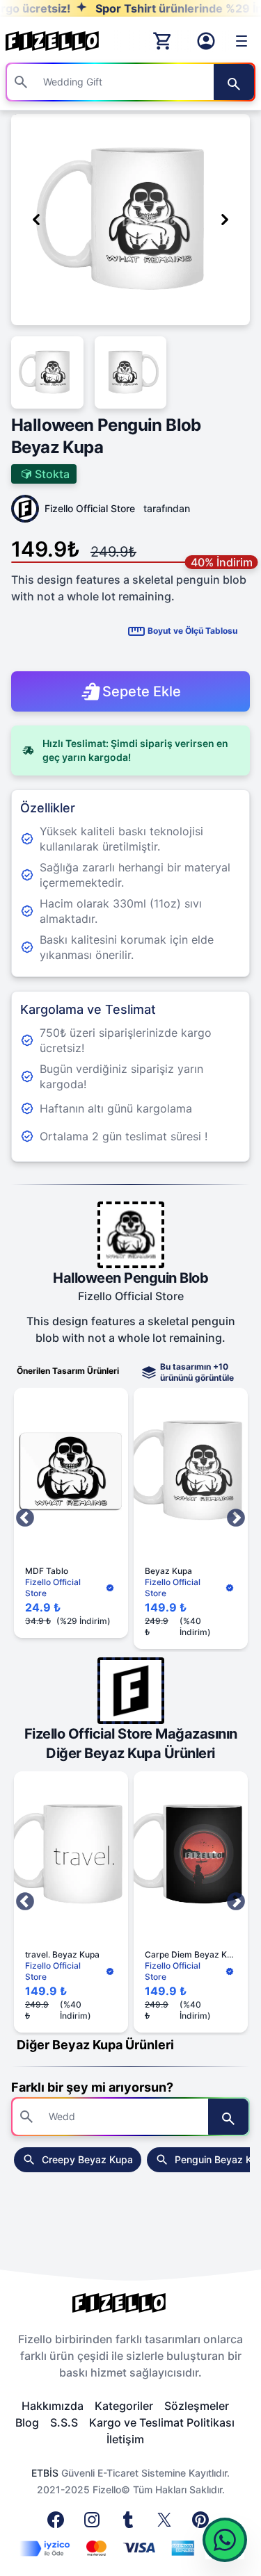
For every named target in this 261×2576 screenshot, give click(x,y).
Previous (25, 1518)
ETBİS (45, 2473)
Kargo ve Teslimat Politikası (162, 2422)
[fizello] (130, 2303)
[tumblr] (131, 2524)
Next (236, 1518)
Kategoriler (124, 2406)
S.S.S (64, 2422)
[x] (167, 2524)
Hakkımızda (53, 2406)
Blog (27, 2422)
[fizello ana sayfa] (65, 41)
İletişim (125, 2439)
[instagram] (95, 2524)
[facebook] (58, 2524)
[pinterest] (203, 2524)
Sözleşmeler (197, 2406)
